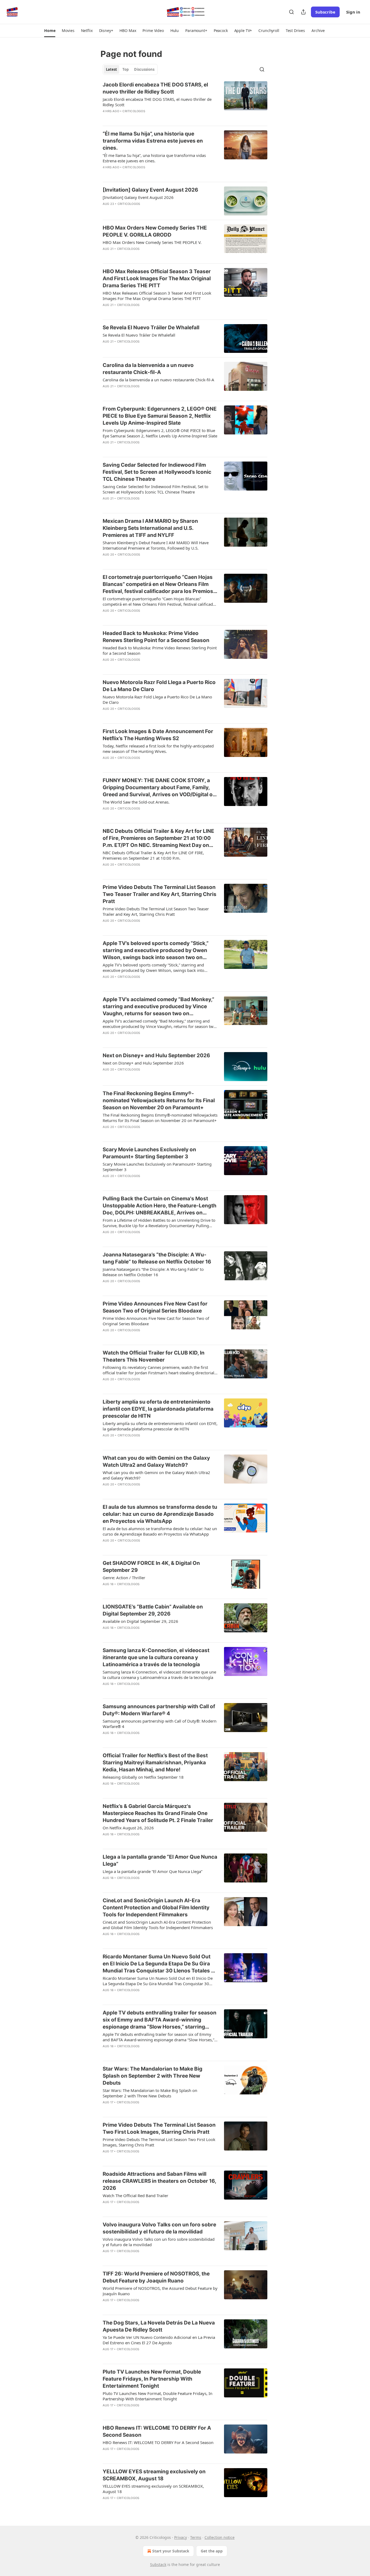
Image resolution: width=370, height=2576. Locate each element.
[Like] (106, 118)
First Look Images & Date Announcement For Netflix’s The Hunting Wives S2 (158, 735)
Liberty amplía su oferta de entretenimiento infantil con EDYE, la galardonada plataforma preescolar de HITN (158, 1409)
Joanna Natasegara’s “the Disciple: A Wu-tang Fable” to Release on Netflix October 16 (157, 1258)
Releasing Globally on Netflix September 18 (143, 1777)
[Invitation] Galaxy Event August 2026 (150, 190)
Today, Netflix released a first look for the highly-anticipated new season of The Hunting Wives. (158, 749)
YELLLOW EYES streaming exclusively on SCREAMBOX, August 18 (154, 2475)
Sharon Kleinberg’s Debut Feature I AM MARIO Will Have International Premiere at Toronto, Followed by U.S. (156, 545)
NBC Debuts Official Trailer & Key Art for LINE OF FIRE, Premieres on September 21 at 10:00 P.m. (153, 855)
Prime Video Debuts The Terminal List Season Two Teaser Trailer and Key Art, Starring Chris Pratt (160, 894)
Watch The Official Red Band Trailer (135, 2195)
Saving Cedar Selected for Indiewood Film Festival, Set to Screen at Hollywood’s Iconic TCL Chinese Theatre (157, 472)
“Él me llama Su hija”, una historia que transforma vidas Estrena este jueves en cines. (153, 141)
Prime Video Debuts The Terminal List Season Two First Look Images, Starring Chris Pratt (159, 2128)
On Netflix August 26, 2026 (128, 1828)
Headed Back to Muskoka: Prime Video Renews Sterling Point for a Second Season (156, 637)
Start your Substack (171, 2551)
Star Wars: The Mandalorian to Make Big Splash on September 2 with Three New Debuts (152, 2076)
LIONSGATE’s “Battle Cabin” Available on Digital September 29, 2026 (153, 1610)
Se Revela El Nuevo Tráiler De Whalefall (151, 328)
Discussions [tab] (144, 69)
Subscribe (325, 12)
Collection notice (220, 2537)
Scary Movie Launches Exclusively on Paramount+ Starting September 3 (149, 1153)
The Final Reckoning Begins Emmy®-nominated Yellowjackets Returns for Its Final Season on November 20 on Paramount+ (159, 1100)
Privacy (181, 2537)
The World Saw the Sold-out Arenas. (136, 802)
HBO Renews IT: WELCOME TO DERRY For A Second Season (157, 2431)
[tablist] (130, 69)
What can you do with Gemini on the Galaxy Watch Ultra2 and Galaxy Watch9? (156, 1461)
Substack (158, 2564)
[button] (50, 31)
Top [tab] (126, 69)
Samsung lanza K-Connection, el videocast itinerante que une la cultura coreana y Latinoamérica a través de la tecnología (156, 1657)
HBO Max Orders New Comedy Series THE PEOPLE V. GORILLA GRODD (155, 231)
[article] (185, 101)
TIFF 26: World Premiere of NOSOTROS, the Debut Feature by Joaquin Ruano (156, 2277)
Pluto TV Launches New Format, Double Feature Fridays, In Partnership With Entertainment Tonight (152, 2379)
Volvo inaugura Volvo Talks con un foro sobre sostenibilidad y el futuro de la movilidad (159, 2228)
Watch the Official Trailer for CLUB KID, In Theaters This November (154, 1356)
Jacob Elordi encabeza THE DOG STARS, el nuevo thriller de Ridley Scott (155, 88)
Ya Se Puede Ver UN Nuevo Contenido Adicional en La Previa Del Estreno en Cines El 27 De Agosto (159, 2340)
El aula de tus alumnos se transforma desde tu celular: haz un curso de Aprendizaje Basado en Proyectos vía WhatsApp (160, 1514)
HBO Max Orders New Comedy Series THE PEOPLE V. (152, 242)
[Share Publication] (303, 12)
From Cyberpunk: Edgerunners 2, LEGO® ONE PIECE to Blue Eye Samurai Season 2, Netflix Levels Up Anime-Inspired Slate (160, 416)
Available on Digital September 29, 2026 (140, 1621)
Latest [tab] (111, 69)
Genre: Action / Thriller (124, 1578)
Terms (196, 2537)
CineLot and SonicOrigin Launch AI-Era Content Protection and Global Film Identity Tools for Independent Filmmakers (156, 1908)
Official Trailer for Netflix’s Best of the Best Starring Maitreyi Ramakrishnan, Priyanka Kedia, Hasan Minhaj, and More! (155, 1763)
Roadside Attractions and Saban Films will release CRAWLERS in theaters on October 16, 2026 (159, 2181)
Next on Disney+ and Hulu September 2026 (156, 1055)
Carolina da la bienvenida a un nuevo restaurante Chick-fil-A (148, 369)
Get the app (212, 2551)
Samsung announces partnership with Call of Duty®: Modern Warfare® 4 (159, 1710)
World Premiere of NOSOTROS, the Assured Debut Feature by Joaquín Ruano (160, 2291)
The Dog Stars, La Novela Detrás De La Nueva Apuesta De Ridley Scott (159, 2326)
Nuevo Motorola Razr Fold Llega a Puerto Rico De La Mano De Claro (159, 686)
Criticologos (134, 111)
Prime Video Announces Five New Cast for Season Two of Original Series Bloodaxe (155, 1307)
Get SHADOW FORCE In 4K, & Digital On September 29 (151, 1567)
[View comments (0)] (142, 118)
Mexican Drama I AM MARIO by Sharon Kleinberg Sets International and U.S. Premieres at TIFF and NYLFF (150, 528)
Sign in (353, 12)
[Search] (291, 12)
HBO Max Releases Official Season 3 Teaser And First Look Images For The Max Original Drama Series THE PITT (157, 278)
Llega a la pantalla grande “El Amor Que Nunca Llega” (160, 1860)
